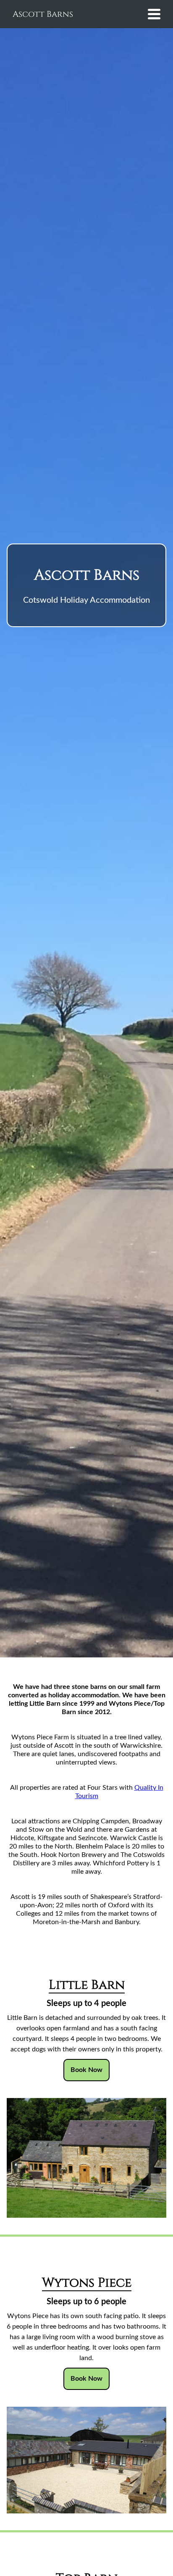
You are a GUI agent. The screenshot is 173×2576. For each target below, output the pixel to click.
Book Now (86, 2070)
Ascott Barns (43, 14)
